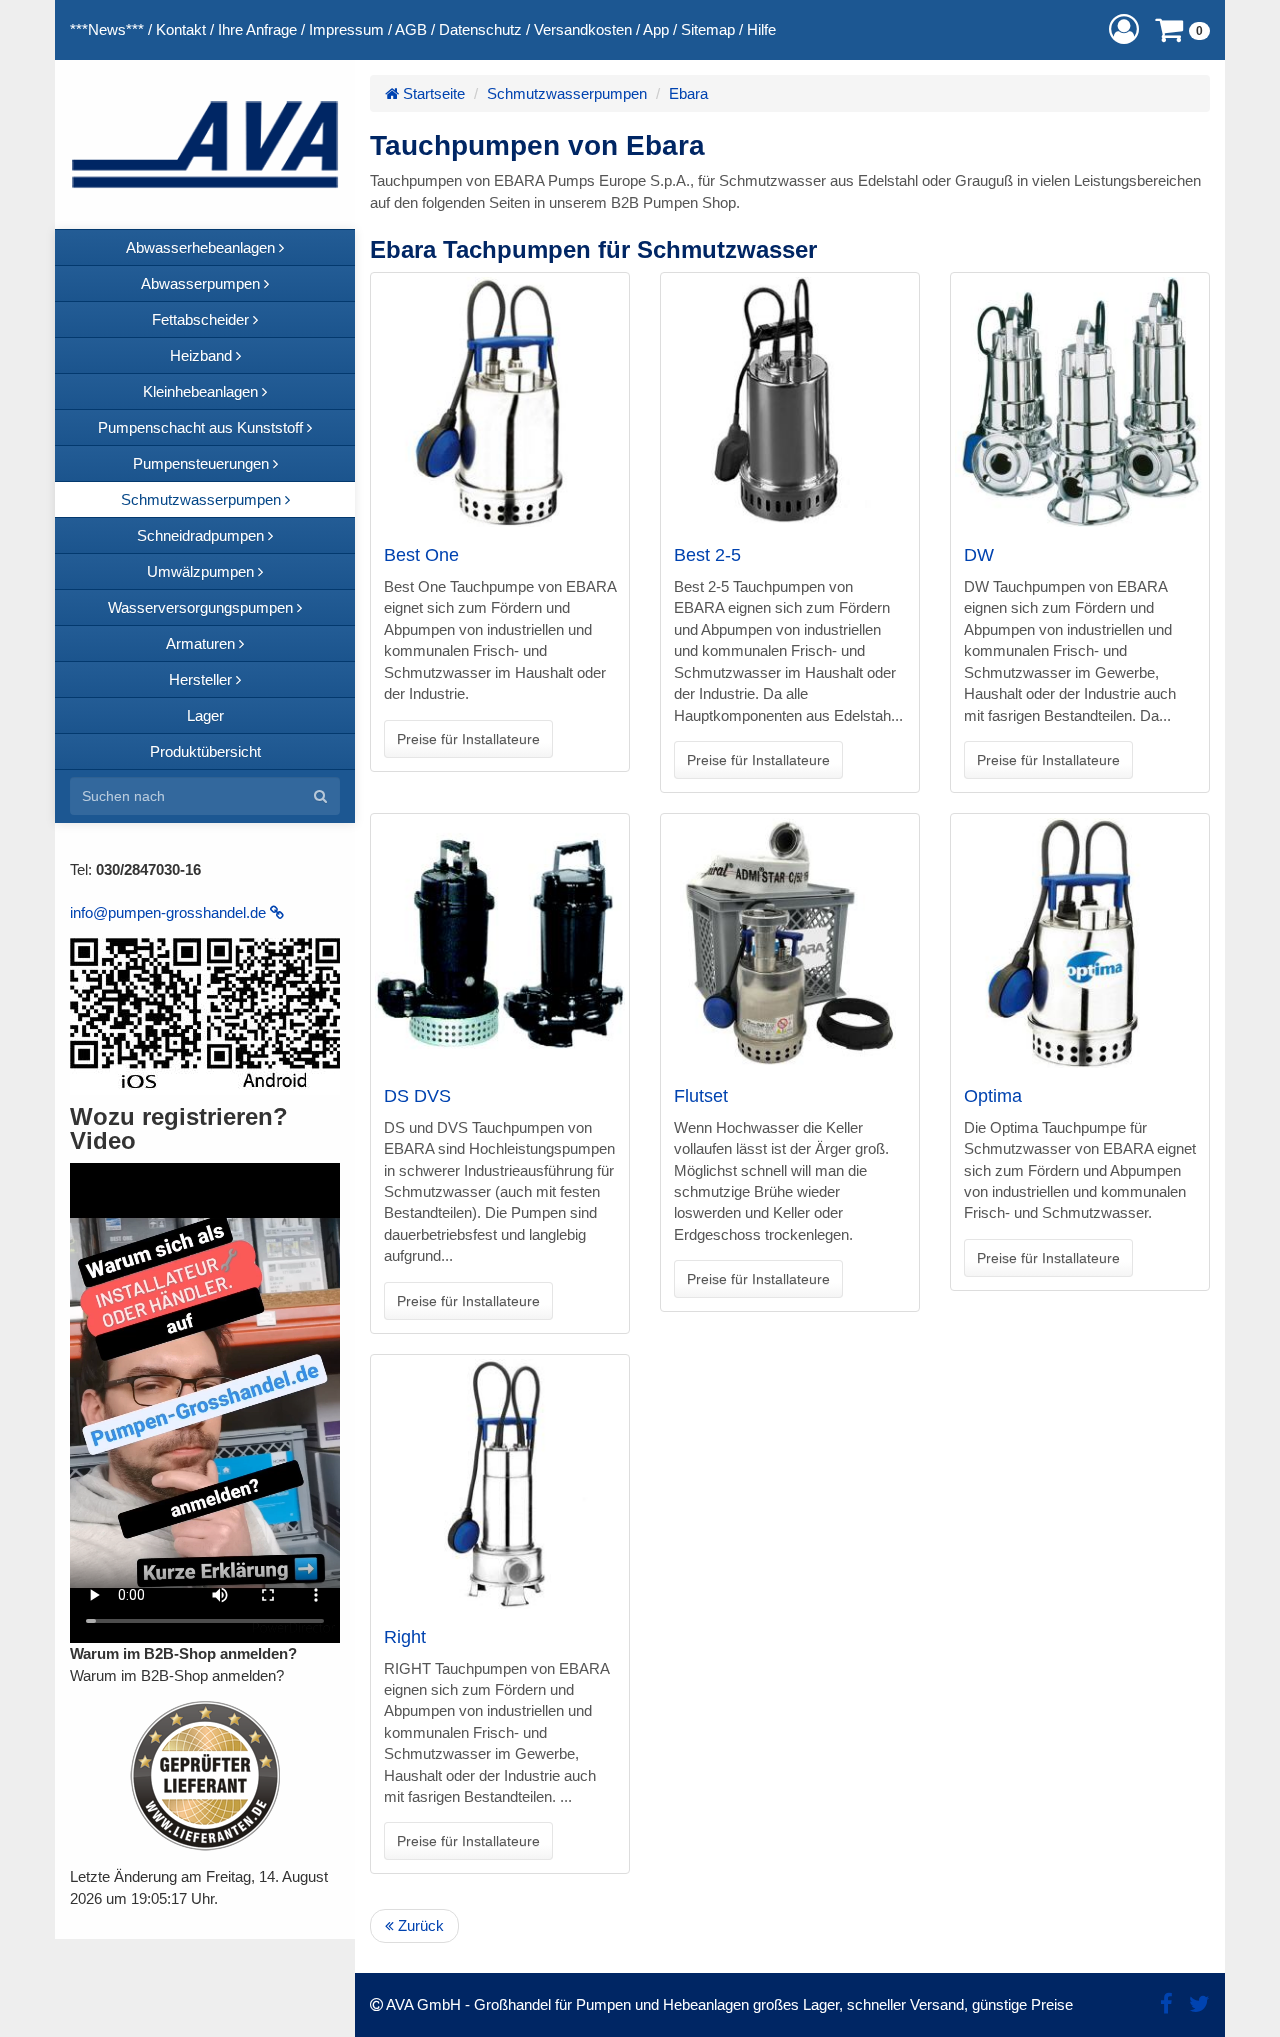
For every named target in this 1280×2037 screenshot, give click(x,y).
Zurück (419, 1925)
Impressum (346, 29)
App (656, 29)
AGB (411, 29)
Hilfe (761, 29)
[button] (1124, 29)
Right (405, 1637)
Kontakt (181, 29)
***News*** (107, 29)
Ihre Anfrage (257, 29)
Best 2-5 (707, 555)
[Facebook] (1166, 2004)
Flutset (701, 1096)
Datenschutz (480, 29)
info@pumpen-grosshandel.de (170, 912)
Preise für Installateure (468, 739)
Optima (993, 1096)
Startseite (432, 93)
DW (979, 555)
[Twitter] (1199, 2004)
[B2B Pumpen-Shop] (205, 144)
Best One (421, 555)
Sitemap (708, 29)
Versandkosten (583, 29)
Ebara (688, 93)
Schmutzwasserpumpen (567, 93)
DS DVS (417, 1096)
